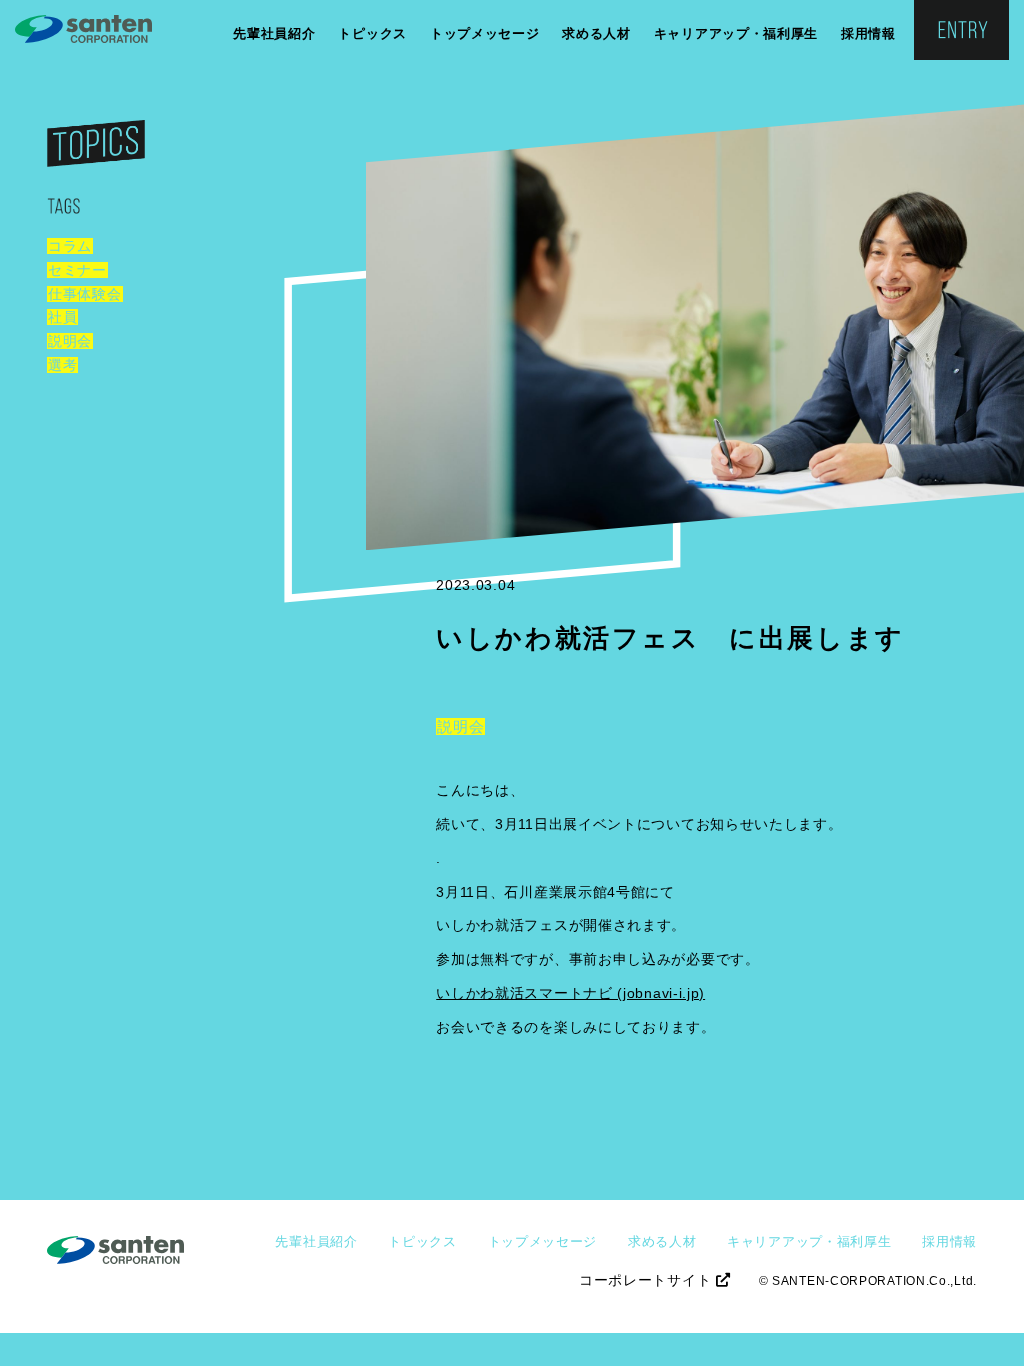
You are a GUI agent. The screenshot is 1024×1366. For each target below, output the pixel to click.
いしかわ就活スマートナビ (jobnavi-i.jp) (570, 993)
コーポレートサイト (647, 1280)
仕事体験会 (85, 294)
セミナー (77, 270)
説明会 (70, 341)
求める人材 (596, 33)
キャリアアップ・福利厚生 (736, 33)
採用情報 (868, 33)
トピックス (372, 33)
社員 (62, 317)
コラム (70, 246)
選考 (62, 365)
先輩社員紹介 (274, 33)
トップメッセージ (485, 33)
